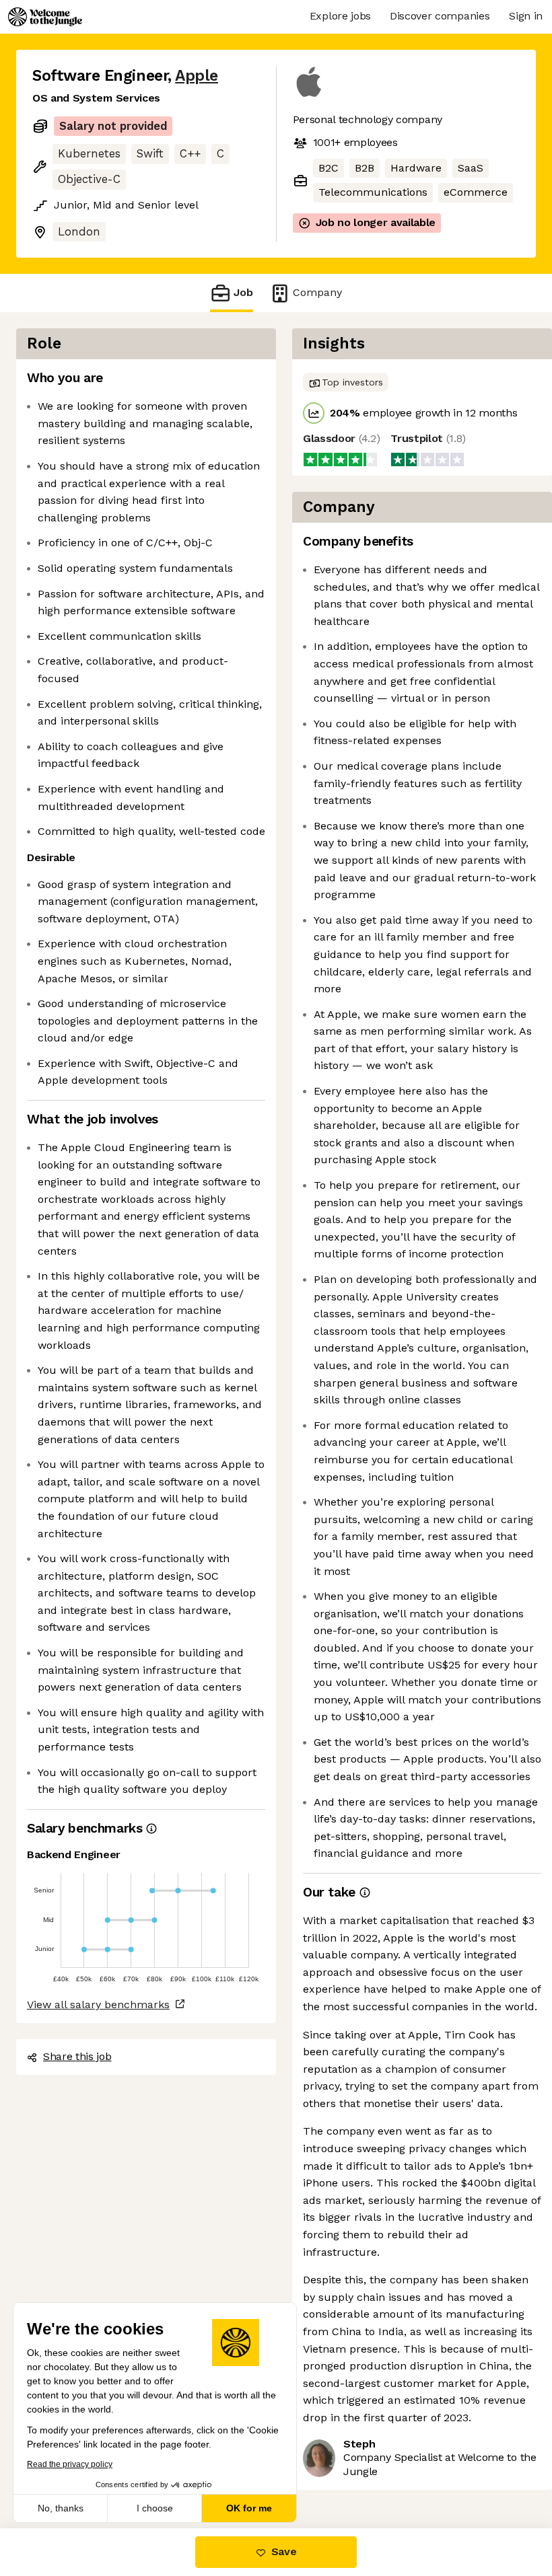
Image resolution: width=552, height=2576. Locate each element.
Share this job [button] (77, 2056)
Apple (197, 76)
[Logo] (45, 17)
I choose (155, 2508)
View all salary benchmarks (98, 2004)
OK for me (249, 2508)
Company (317, 292)
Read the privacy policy (70, 2464)
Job (243, 292)
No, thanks (61, 2508)
